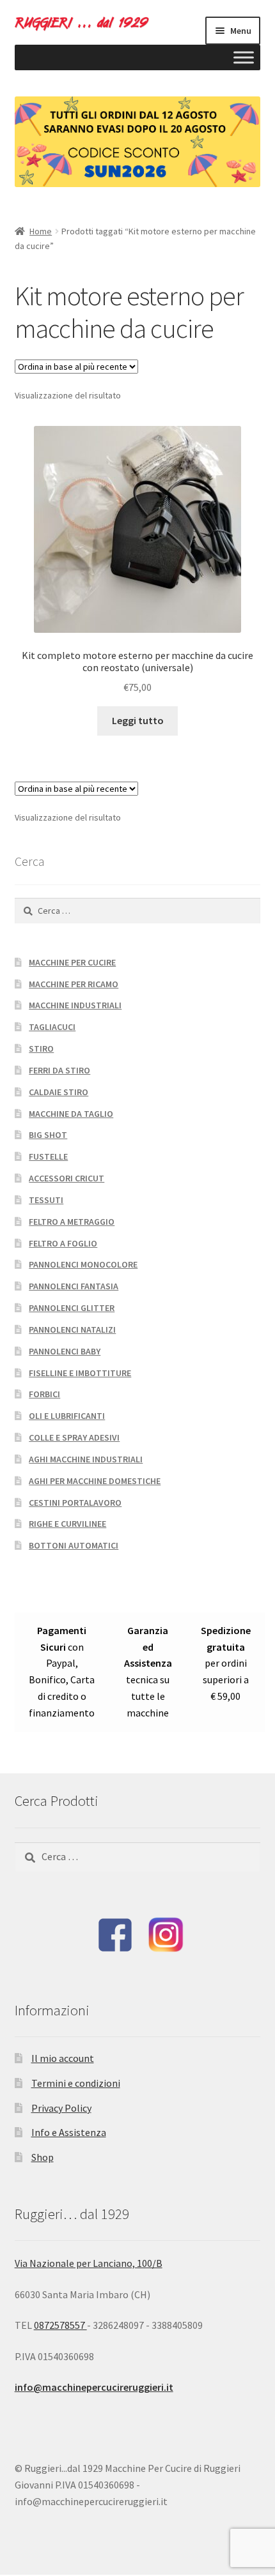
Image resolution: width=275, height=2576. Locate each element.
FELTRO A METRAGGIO (72, 1222)
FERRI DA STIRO (59, 1070)
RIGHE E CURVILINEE (67, 1524)
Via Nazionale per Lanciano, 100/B (89, 2263)
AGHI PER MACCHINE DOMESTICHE (95, 1481)
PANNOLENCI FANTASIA (74, 1286)
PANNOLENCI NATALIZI (72, 1330)
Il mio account (63, 2058)
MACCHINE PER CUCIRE (72, 962)
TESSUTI (46, 1200)
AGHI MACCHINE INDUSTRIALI (86, 1459)
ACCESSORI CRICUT (67, 1178)
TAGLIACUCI (52, 1027)
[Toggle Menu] (244, 57)
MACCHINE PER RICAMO (74, 984)
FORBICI (44, 1394)
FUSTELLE (48, 1156)
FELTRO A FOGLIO (63, 1243)
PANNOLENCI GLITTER (72, 1308)
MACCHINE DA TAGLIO (71, 1114)
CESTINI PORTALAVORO (75, 1503)
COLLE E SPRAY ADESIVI (74, 1437)
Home (41, 231)
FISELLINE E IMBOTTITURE (80, 1373)
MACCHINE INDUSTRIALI (75, 1005)
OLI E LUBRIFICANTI (67, 1416)
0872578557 (60, 2325)
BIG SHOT (48, 1135)
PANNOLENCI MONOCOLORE (83, 1264)
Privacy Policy (61, 2108)
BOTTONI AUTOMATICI (74, 1545)
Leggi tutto (138, 720)
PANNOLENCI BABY (65, 1351)
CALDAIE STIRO (59, 1092)
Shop (43, 2157)
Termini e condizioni (76, 2083)
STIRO (41, 1049)
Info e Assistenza (69, 2132)
